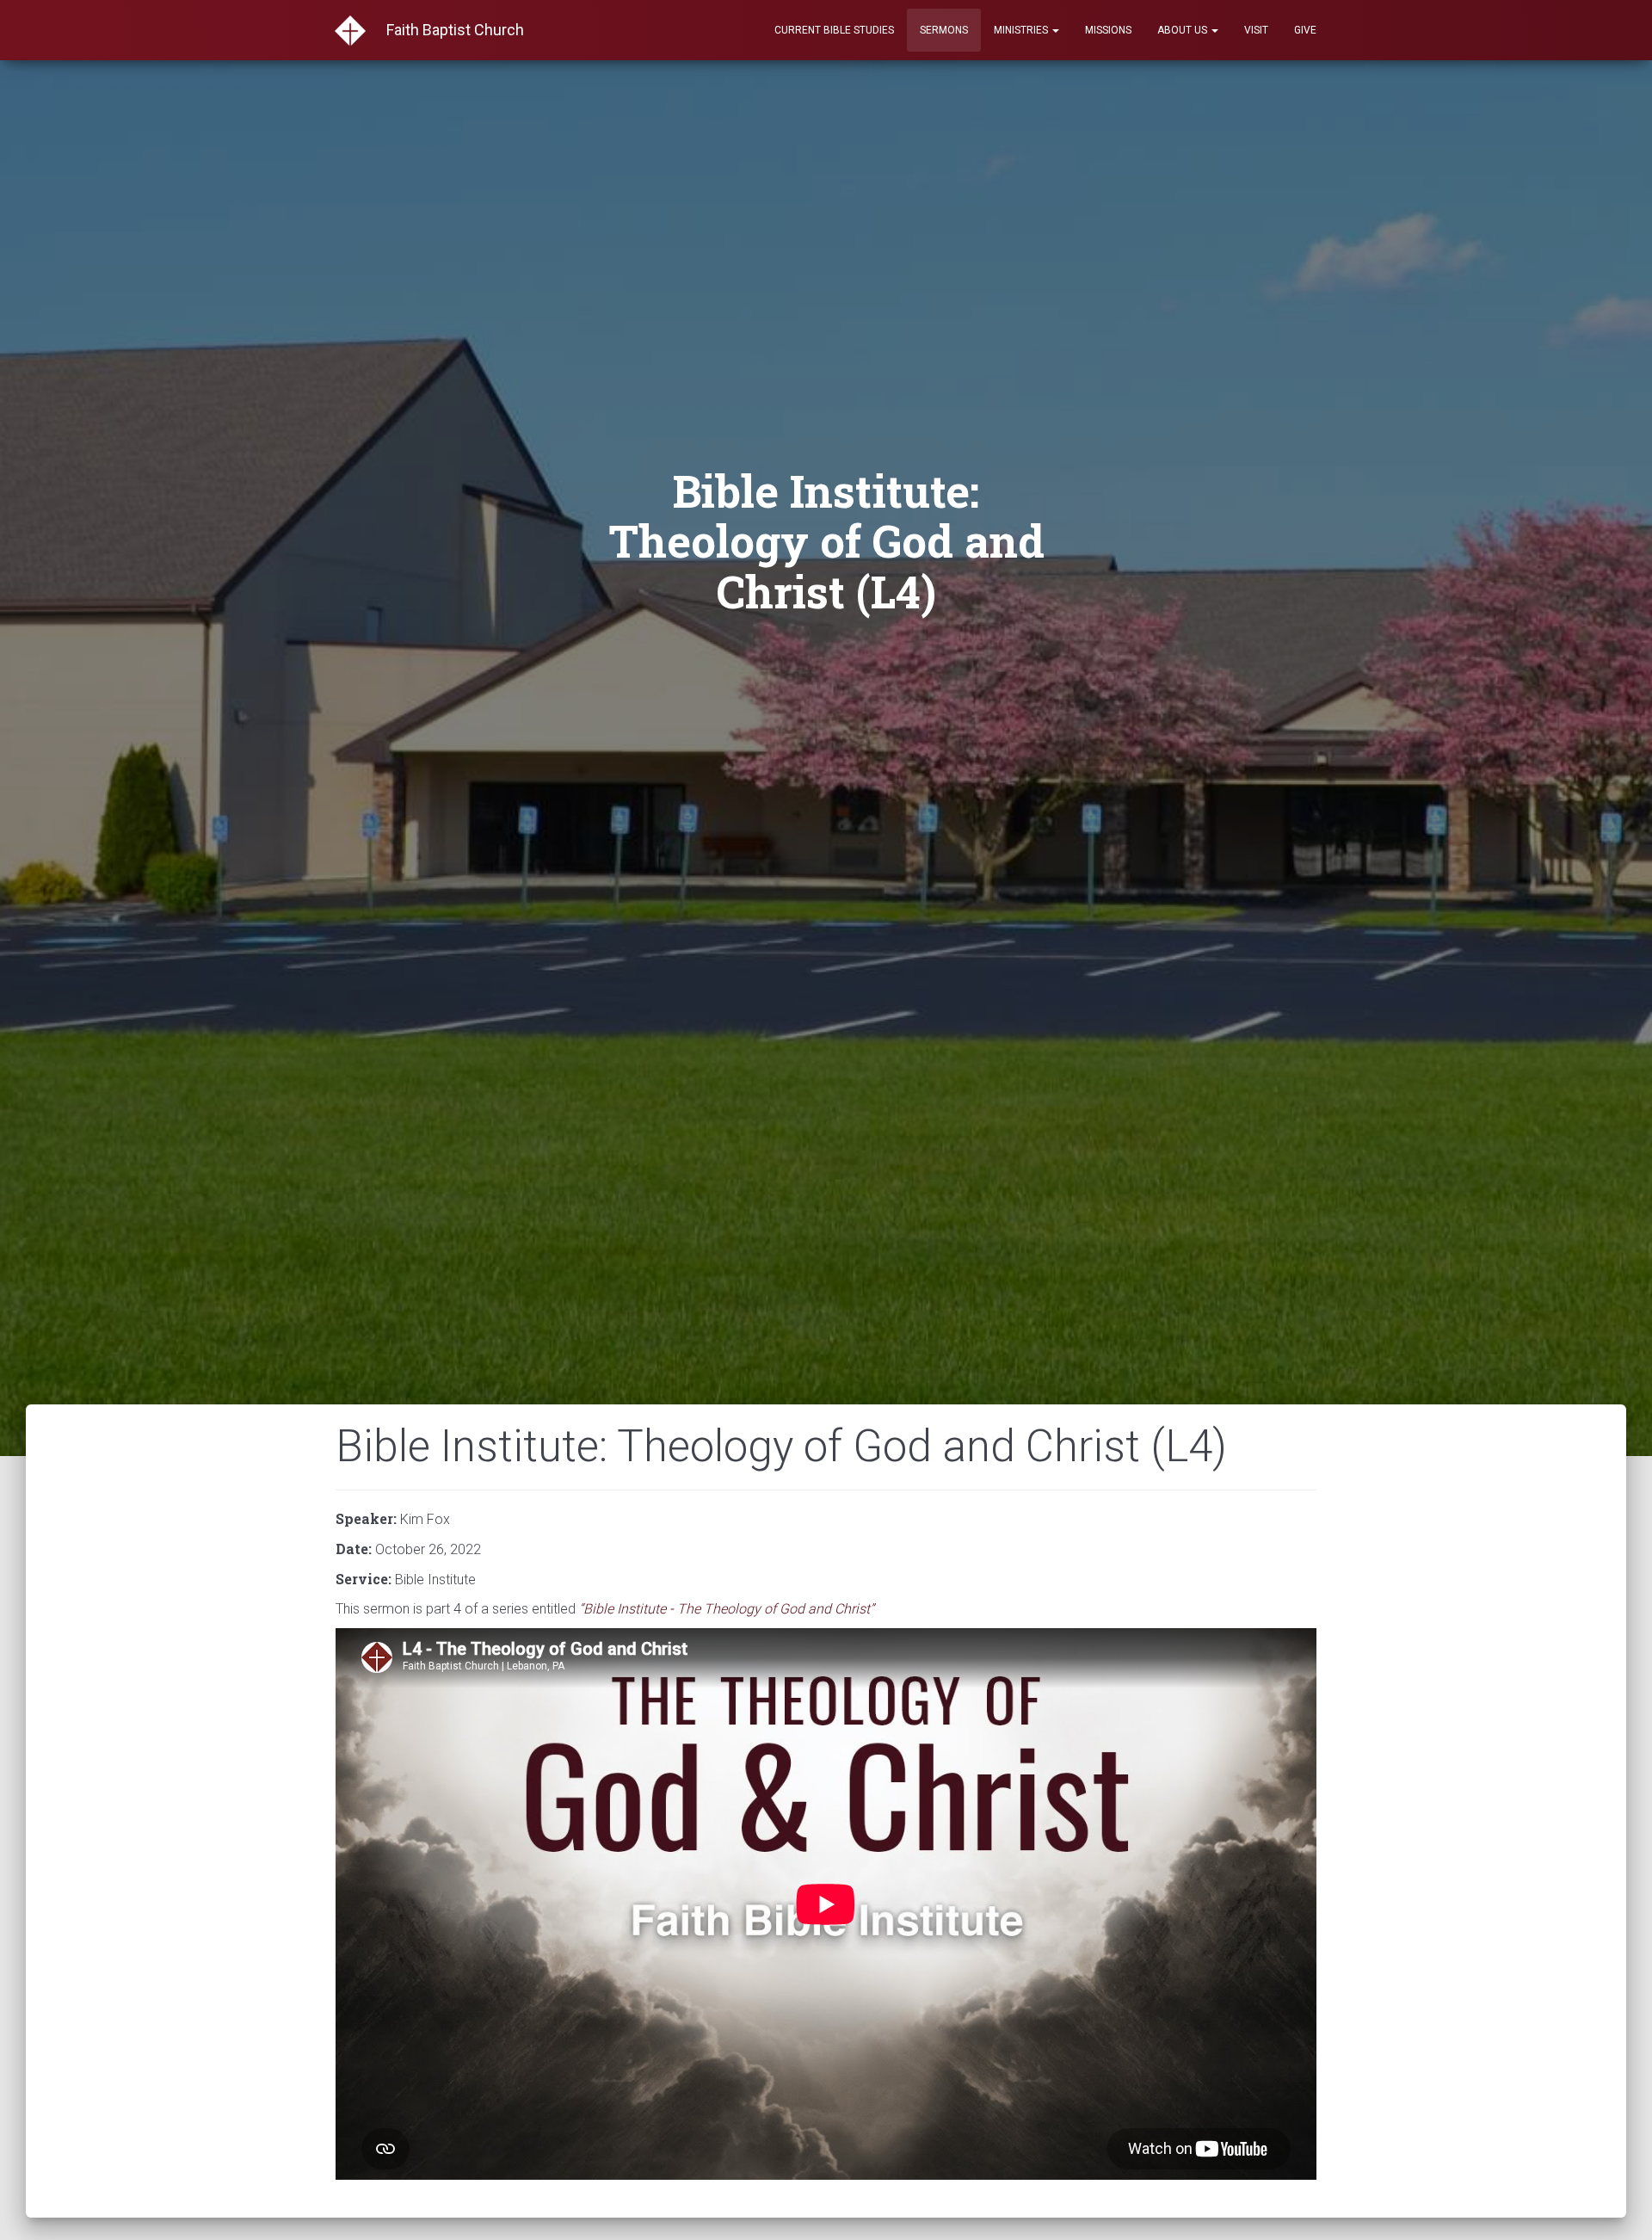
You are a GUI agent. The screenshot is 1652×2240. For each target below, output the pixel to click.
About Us (1184, 30)
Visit (1256, 30)
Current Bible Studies (834, 30)
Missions (1108, 30)
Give (1305, 30)
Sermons (944, 30)
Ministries (1022, 30)
